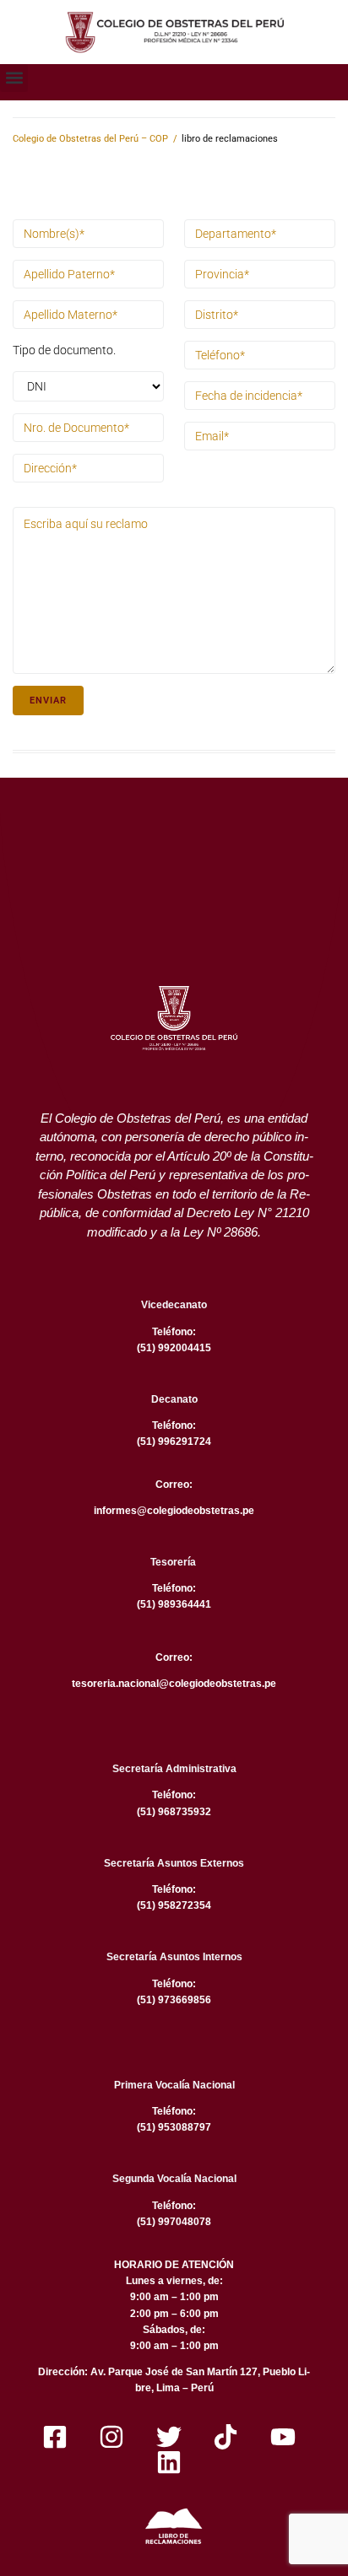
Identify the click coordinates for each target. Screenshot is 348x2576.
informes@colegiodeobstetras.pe (174, 1511)
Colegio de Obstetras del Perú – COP (90, 139)
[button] (14, 78)
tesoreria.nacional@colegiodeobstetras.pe (174, 1684)
